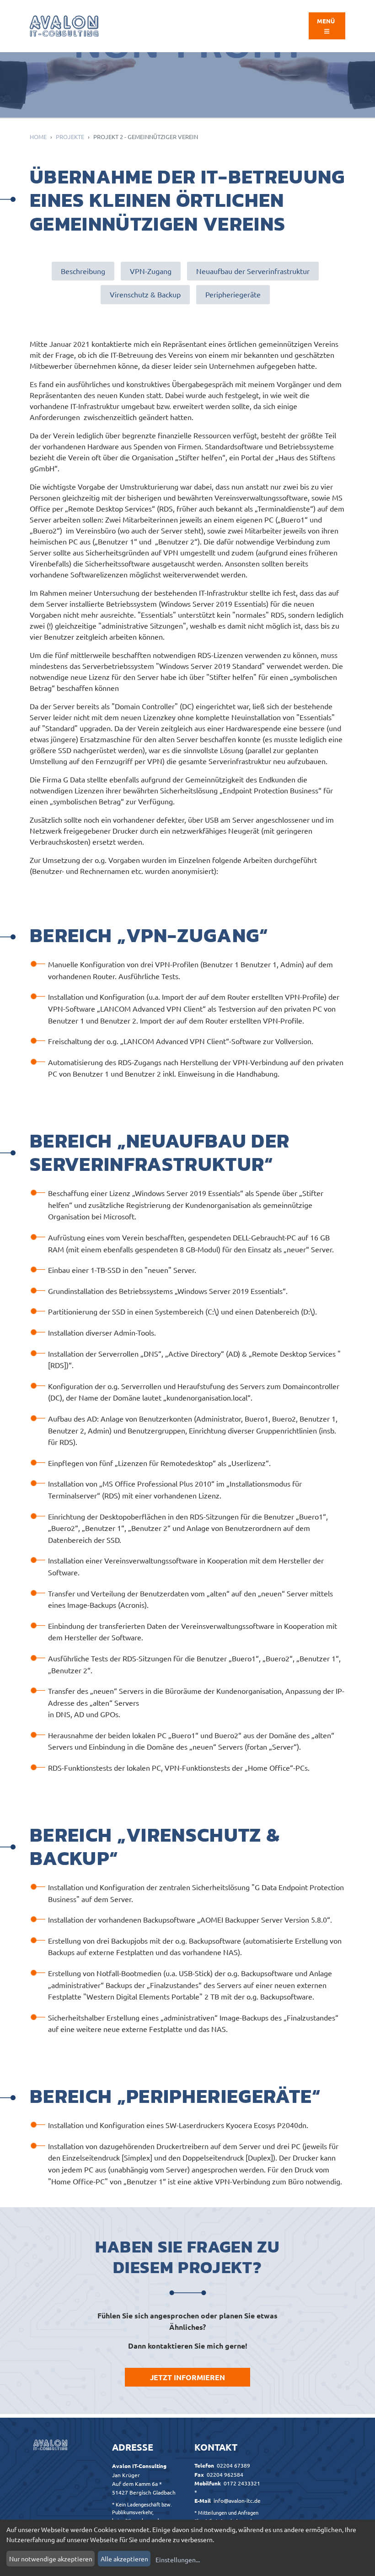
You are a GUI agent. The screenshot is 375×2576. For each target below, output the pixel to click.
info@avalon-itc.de (237, 2501)
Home (38, 137)
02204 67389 (233, 2465)
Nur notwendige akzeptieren (51, 2559)
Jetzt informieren (187, 2377)
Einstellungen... (178, 2560)
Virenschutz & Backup (145, 294)
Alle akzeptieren (124, 2559)
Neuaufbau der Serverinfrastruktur (253, 271)
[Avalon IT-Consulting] (64, 26)
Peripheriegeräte (233, 294)
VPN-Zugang (151, 271)
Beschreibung (83, 271)
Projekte (70, 137)
